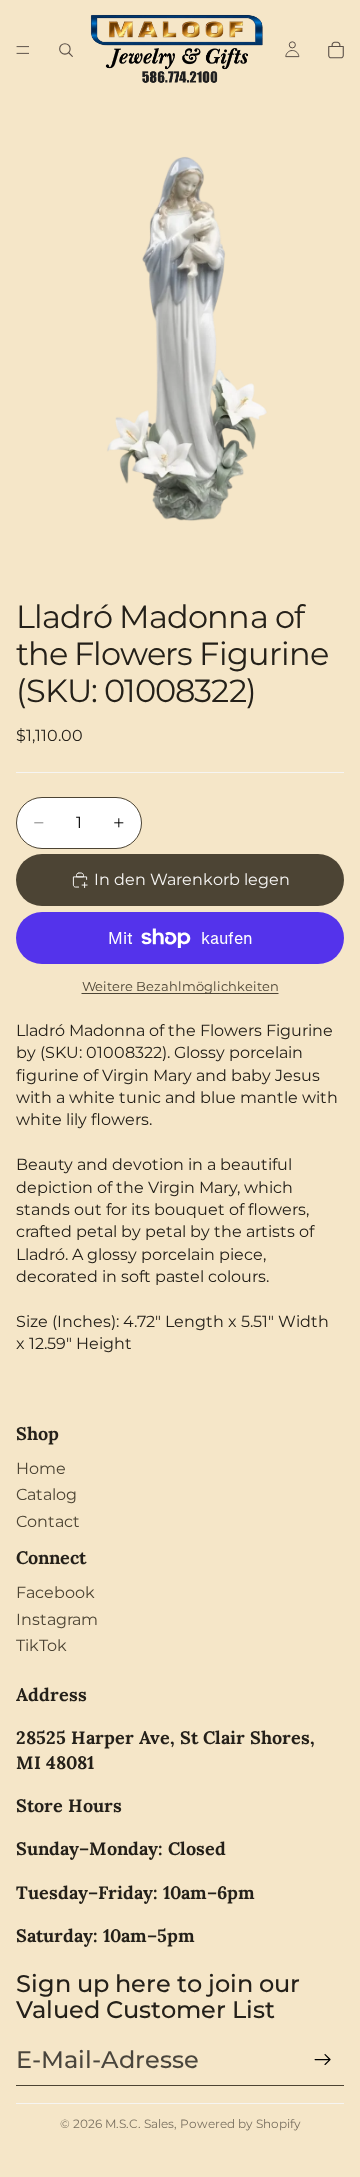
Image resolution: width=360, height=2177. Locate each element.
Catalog (46, 1494)
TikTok (41, 1645)
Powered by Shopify (240, 2123)
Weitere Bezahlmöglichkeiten (180, 986)
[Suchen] (66, 50)
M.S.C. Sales (139, 2123)
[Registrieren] (323, 2060)
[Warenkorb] (336, 50)
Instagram (57, 1619)
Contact (48, 1521)
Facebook (55, 1592)
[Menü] (23, 50)
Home (41, 1468)
